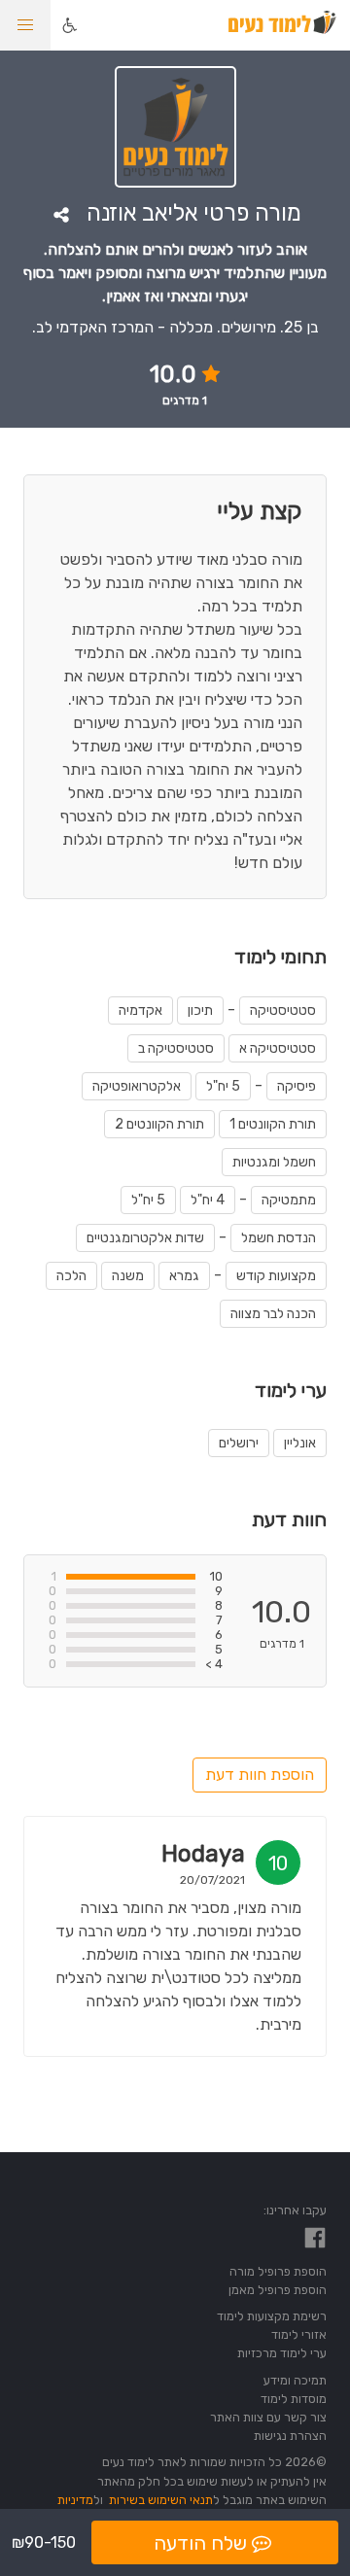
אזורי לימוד (299, 2334)
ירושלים (239, 1443)
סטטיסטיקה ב (176, 1048)
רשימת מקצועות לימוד (272, 2316)
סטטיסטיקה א (278, 1048)
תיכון (200, 1010)
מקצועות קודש (276, 1276)
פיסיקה (297, 1086)
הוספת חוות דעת (260, 1775)
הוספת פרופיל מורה (278, 2271)
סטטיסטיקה (283, 1010)
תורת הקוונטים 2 (159, 1124)
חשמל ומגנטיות (274, 1162)
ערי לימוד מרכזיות (282, 2353)
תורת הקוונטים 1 (273, 1124)
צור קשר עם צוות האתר (268, 2417)
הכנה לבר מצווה (273, 1314)
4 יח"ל (208, 1200)
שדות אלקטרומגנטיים (145, 1238)
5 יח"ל (223, 1086)
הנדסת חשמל (279, 1238)
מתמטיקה (289, 1200)
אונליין (300, 1443)
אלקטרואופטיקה (137, 1086)
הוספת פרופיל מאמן (278, 2290)
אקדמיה (140, 1010)
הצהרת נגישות (290, 2436)
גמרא (184, 1276)
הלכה (71, 1276)
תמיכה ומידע (295, 2380)
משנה (128, 1276)
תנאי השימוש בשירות (161, 2500)
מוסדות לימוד (294, 2399)
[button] (25, 25)
